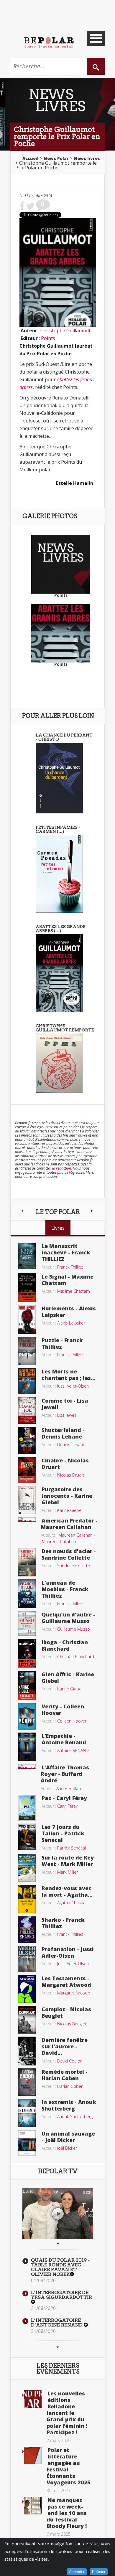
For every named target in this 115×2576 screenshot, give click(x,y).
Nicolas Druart (71, 1475)
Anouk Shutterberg (75, 2117)
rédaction (64, 1168)
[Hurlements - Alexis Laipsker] (27, 1319)
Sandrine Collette (74, 1566)
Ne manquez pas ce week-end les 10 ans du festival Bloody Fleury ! (67, 2513)
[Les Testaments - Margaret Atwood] (27, 1989)
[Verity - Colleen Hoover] (27, 1716)
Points (48, 338)
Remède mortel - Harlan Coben (65, 2075)
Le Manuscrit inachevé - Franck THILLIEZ (66, 1252)
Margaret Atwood (74, 1993)
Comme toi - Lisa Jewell (65, 1404)
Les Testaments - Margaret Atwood (66, 1981)
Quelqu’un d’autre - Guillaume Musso (68, 1618)
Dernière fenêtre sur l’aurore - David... (65, 2046)
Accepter (77, 2572)
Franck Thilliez (70, 1267)
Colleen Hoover (72, 1721)
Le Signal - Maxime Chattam (68, 1280)
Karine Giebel (70, 1510)
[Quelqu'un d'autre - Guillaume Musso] (27, 1623)
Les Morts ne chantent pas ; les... (68, 1375)
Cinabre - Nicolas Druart (65, 1464)
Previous (58, 2243)
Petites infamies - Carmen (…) (58, 829)
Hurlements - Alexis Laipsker (69, 1312)
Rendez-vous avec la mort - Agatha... (67, 1891)
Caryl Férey (67, 1806)
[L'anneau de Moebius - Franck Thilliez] (27, 1594)
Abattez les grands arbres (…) (61, 929)
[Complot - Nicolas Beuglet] (27, 2019)
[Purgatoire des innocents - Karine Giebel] (27, 1500)
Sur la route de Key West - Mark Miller (68, 1861)
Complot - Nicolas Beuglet (66, 2012)
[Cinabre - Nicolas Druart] (27, 1469)
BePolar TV (58, 2171)
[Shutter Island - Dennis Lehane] (27, 1440)
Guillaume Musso (74, 1629)
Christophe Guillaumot (65, 331)
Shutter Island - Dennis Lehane (63, 1433)
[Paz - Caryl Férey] (27, 1807)
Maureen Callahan (75, 1535)
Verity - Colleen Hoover (63, 1710)
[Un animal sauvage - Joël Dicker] (27, 2142)
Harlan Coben (70, 2086)
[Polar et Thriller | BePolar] (49, 42)
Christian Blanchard (76, 1657)
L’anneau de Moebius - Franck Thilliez (65, 1589)
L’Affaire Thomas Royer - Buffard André (65, 1774)
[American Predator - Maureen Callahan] (27, 1519)
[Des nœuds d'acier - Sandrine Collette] (27, 1562)
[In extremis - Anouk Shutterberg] (27, 2113)
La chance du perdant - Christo (64, 737)
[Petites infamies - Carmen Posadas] (59, 873)
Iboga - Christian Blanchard (65, 1645)
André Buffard (69, 1788)
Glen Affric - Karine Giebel (68, 1677)
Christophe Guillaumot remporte (65, 1028)
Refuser (99, 2572)
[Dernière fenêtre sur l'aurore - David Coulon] (27, 2050)
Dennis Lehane (71, 1445)
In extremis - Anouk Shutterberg (69, 2105)
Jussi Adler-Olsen (73, 1386)
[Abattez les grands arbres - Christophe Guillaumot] (59, 972)
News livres (87, 158)
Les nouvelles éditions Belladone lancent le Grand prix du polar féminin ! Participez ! (67, 2413)
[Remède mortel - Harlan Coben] (27, 2082)
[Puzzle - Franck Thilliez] (27, 1350)
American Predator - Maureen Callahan (69, 1524)
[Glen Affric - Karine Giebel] (27, 1685)
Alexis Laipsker (71, 1323)
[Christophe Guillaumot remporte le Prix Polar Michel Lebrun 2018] (59, 1063)
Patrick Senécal (72, 1848)
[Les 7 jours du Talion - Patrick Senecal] (27, 1836)
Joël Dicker (67, 2148)
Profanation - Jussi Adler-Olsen (68, 1952)
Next (58, 2347)
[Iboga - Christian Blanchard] (27, 1653)
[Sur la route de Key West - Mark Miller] (27, 1867)
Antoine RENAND (73, 1750)
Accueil (31, 158)
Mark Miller (68, 1872)
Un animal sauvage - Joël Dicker (68, 2137)
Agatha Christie (71, 1903)
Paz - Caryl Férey (64, 1798)
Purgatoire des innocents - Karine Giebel (67, 1496)
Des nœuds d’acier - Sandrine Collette (69, 1554)
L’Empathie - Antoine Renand (64, 1739)
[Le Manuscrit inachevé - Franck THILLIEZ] (27, 1255)
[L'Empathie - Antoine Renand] (27, 1746)
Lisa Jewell (67, 1415)
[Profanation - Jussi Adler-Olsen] (27, 1959)
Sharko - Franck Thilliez (63, 1923)
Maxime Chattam (74, 1291)
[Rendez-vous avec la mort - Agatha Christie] (27, 1899)
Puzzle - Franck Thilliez (62, 1343)
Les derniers (58, 2369)
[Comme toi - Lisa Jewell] (27, 1410)
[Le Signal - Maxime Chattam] (27, 1287)
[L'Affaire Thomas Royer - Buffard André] (27, 1766)
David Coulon (70, 2061)
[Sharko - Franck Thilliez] (27, 1929)
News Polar (56, 158)
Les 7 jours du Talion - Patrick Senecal (63, 1833)
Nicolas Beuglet (72, 2024)
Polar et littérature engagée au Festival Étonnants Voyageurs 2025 (69, 2466)
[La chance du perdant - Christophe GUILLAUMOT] (59, 777)
